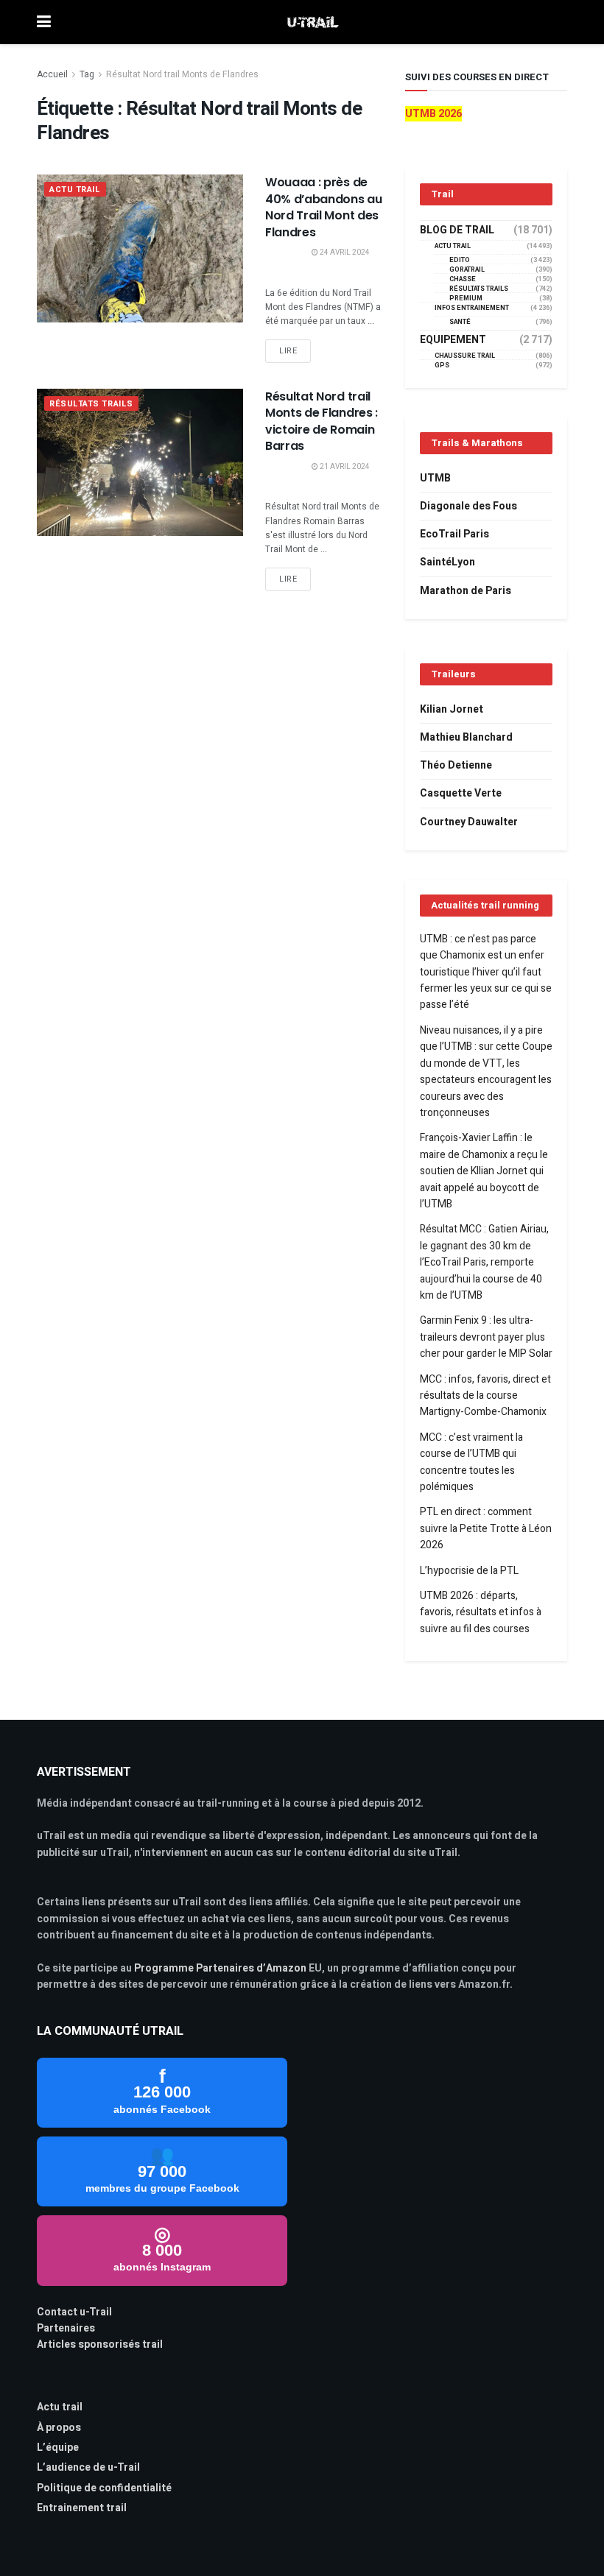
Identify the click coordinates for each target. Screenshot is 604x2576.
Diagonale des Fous (468, 506)
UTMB (435, 478)
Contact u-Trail (74, 2312)
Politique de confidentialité (104, 2488)
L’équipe (58, 2448)
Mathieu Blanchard (466, 737)
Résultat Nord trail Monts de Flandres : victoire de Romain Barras (322, 421)
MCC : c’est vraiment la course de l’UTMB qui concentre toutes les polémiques (471, 1462)
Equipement (453, 340)
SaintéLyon (447, 562)
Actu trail (60, 2407)
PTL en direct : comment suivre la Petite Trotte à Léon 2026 (486, 1528)
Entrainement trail (82, 2508)
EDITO (460, 260)
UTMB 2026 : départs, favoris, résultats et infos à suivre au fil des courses (481, 1612)
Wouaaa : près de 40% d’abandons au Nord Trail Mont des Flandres (324, 207)
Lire (288, 351)
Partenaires (66, 2328)
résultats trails (91, 404)
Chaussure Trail (465, 356)
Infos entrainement (472, 308)
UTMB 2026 (433, 114)
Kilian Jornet (452, 709)
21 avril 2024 (344, 467)
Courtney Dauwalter (469, 822)
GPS (442, 366)
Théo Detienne (456, 765)
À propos (59, 2428)
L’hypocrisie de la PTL (469, 1571)
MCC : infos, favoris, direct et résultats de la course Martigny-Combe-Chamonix (485, 1396)
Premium (466, 299)
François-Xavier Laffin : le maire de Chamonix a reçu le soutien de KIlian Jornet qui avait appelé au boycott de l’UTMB (484, 1171)
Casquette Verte (461, 793)
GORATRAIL (467, 270)
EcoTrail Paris (454, 534)
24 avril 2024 (344, 253)
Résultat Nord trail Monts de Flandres (182, 74)
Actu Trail (75, 190)
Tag (87, 74)
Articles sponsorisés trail (100, 2344)
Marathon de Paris (466, 591)
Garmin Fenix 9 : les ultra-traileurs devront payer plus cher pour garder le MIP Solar (486, 1337)
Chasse (463, 279)
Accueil (52, 74)
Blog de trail (457, 230)
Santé (460, 322)
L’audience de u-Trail (88, 2467)
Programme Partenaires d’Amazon (220, 1968)
